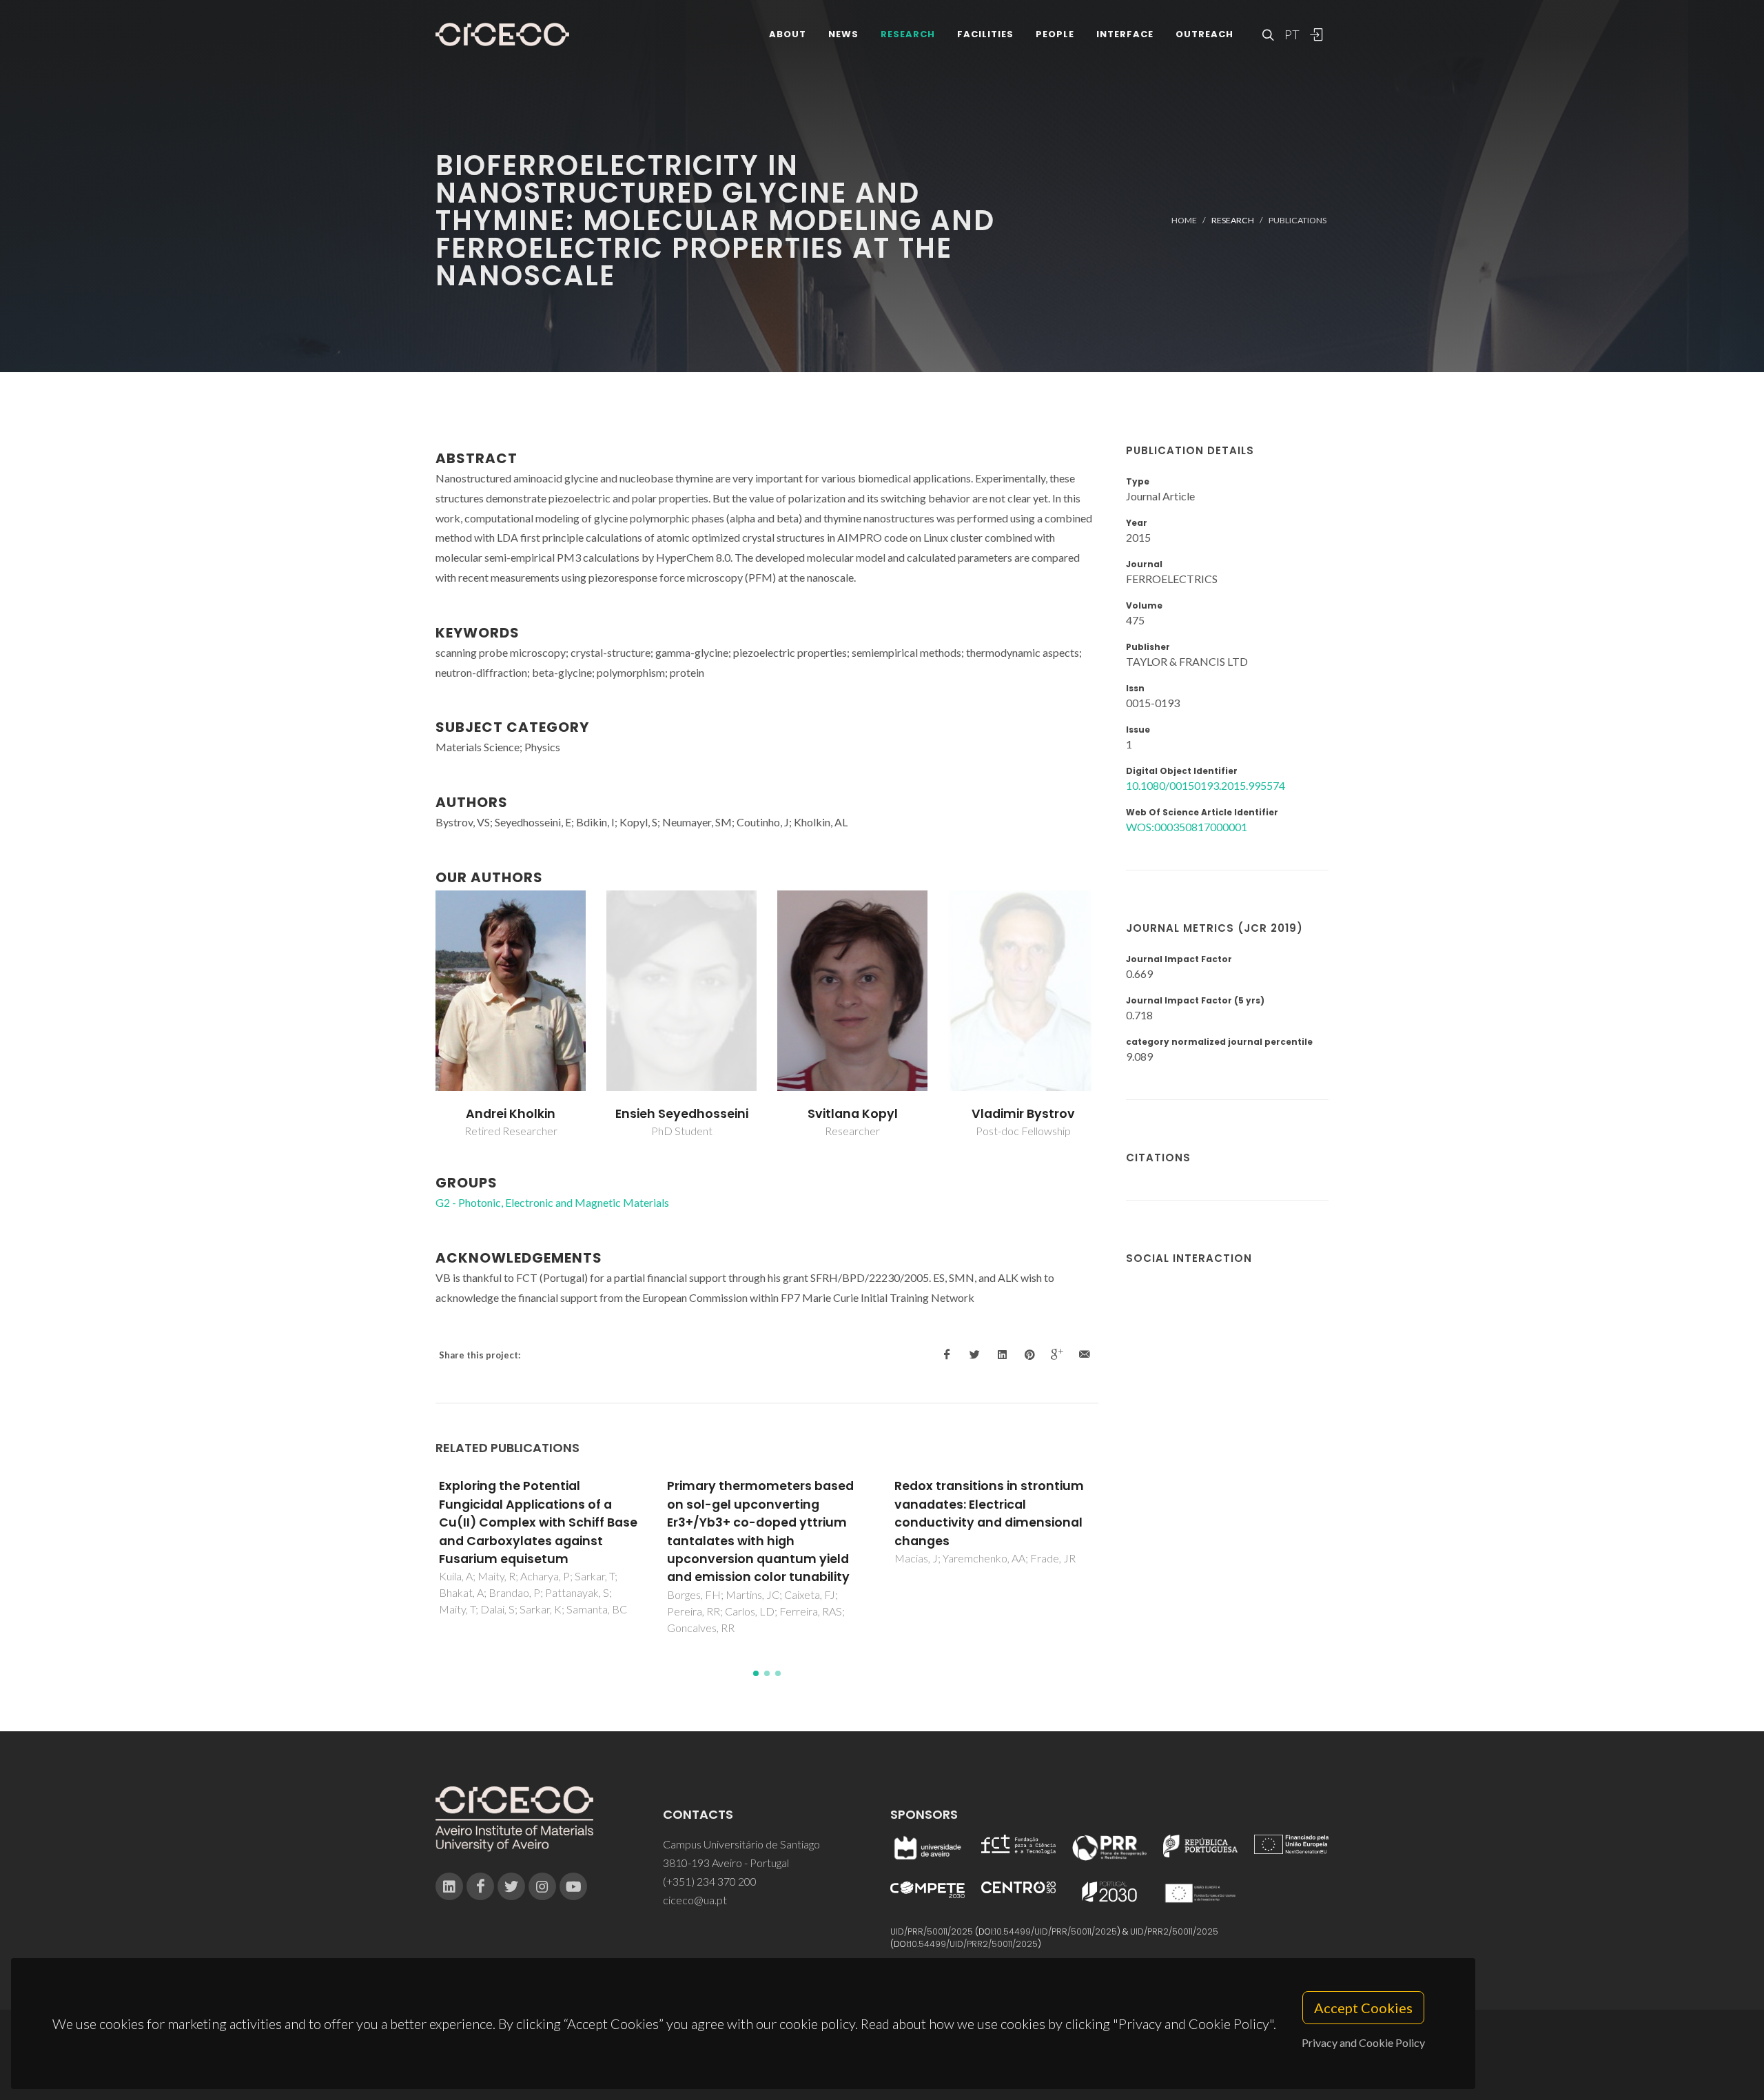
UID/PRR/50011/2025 (932, 1931)
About (788, 34)
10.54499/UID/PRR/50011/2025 (1056, 1931)
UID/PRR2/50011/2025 (1174, 1931)
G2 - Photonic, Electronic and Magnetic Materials (552, 1202)
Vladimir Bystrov (1023, 1114)
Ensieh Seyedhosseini (682, 1114)
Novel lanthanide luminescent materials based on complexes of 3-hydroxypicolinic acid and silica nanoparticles (1003, 1513)
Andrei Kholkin (511, 1114)
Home (1184, 220)
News (843, 34)
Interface (1125, 34)
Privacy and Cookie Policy (1363, 2042)
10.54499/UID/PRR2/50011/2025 (974, 1944)
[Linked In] (449, 1886)
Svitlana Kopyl (853, 1114)
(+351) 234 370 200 (710, 1881)
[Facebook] (480, 1886)
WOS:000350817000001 (1187, 827)
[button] (756, 1673)
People (1055, 34)
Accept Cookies (1363, 2008)
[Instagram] (542, 1886)
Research (908, 34)
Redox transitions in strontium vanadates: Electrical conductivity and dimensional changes (772, 1513)
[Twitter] (511, 1886)
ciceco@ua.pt (695, 1900)
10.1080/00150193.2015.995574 (1206, 785)
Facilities (985, 34)
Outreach (1204, 34)
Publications (1298, 220)
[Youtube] (573, 1886)
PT (1291, 34)
